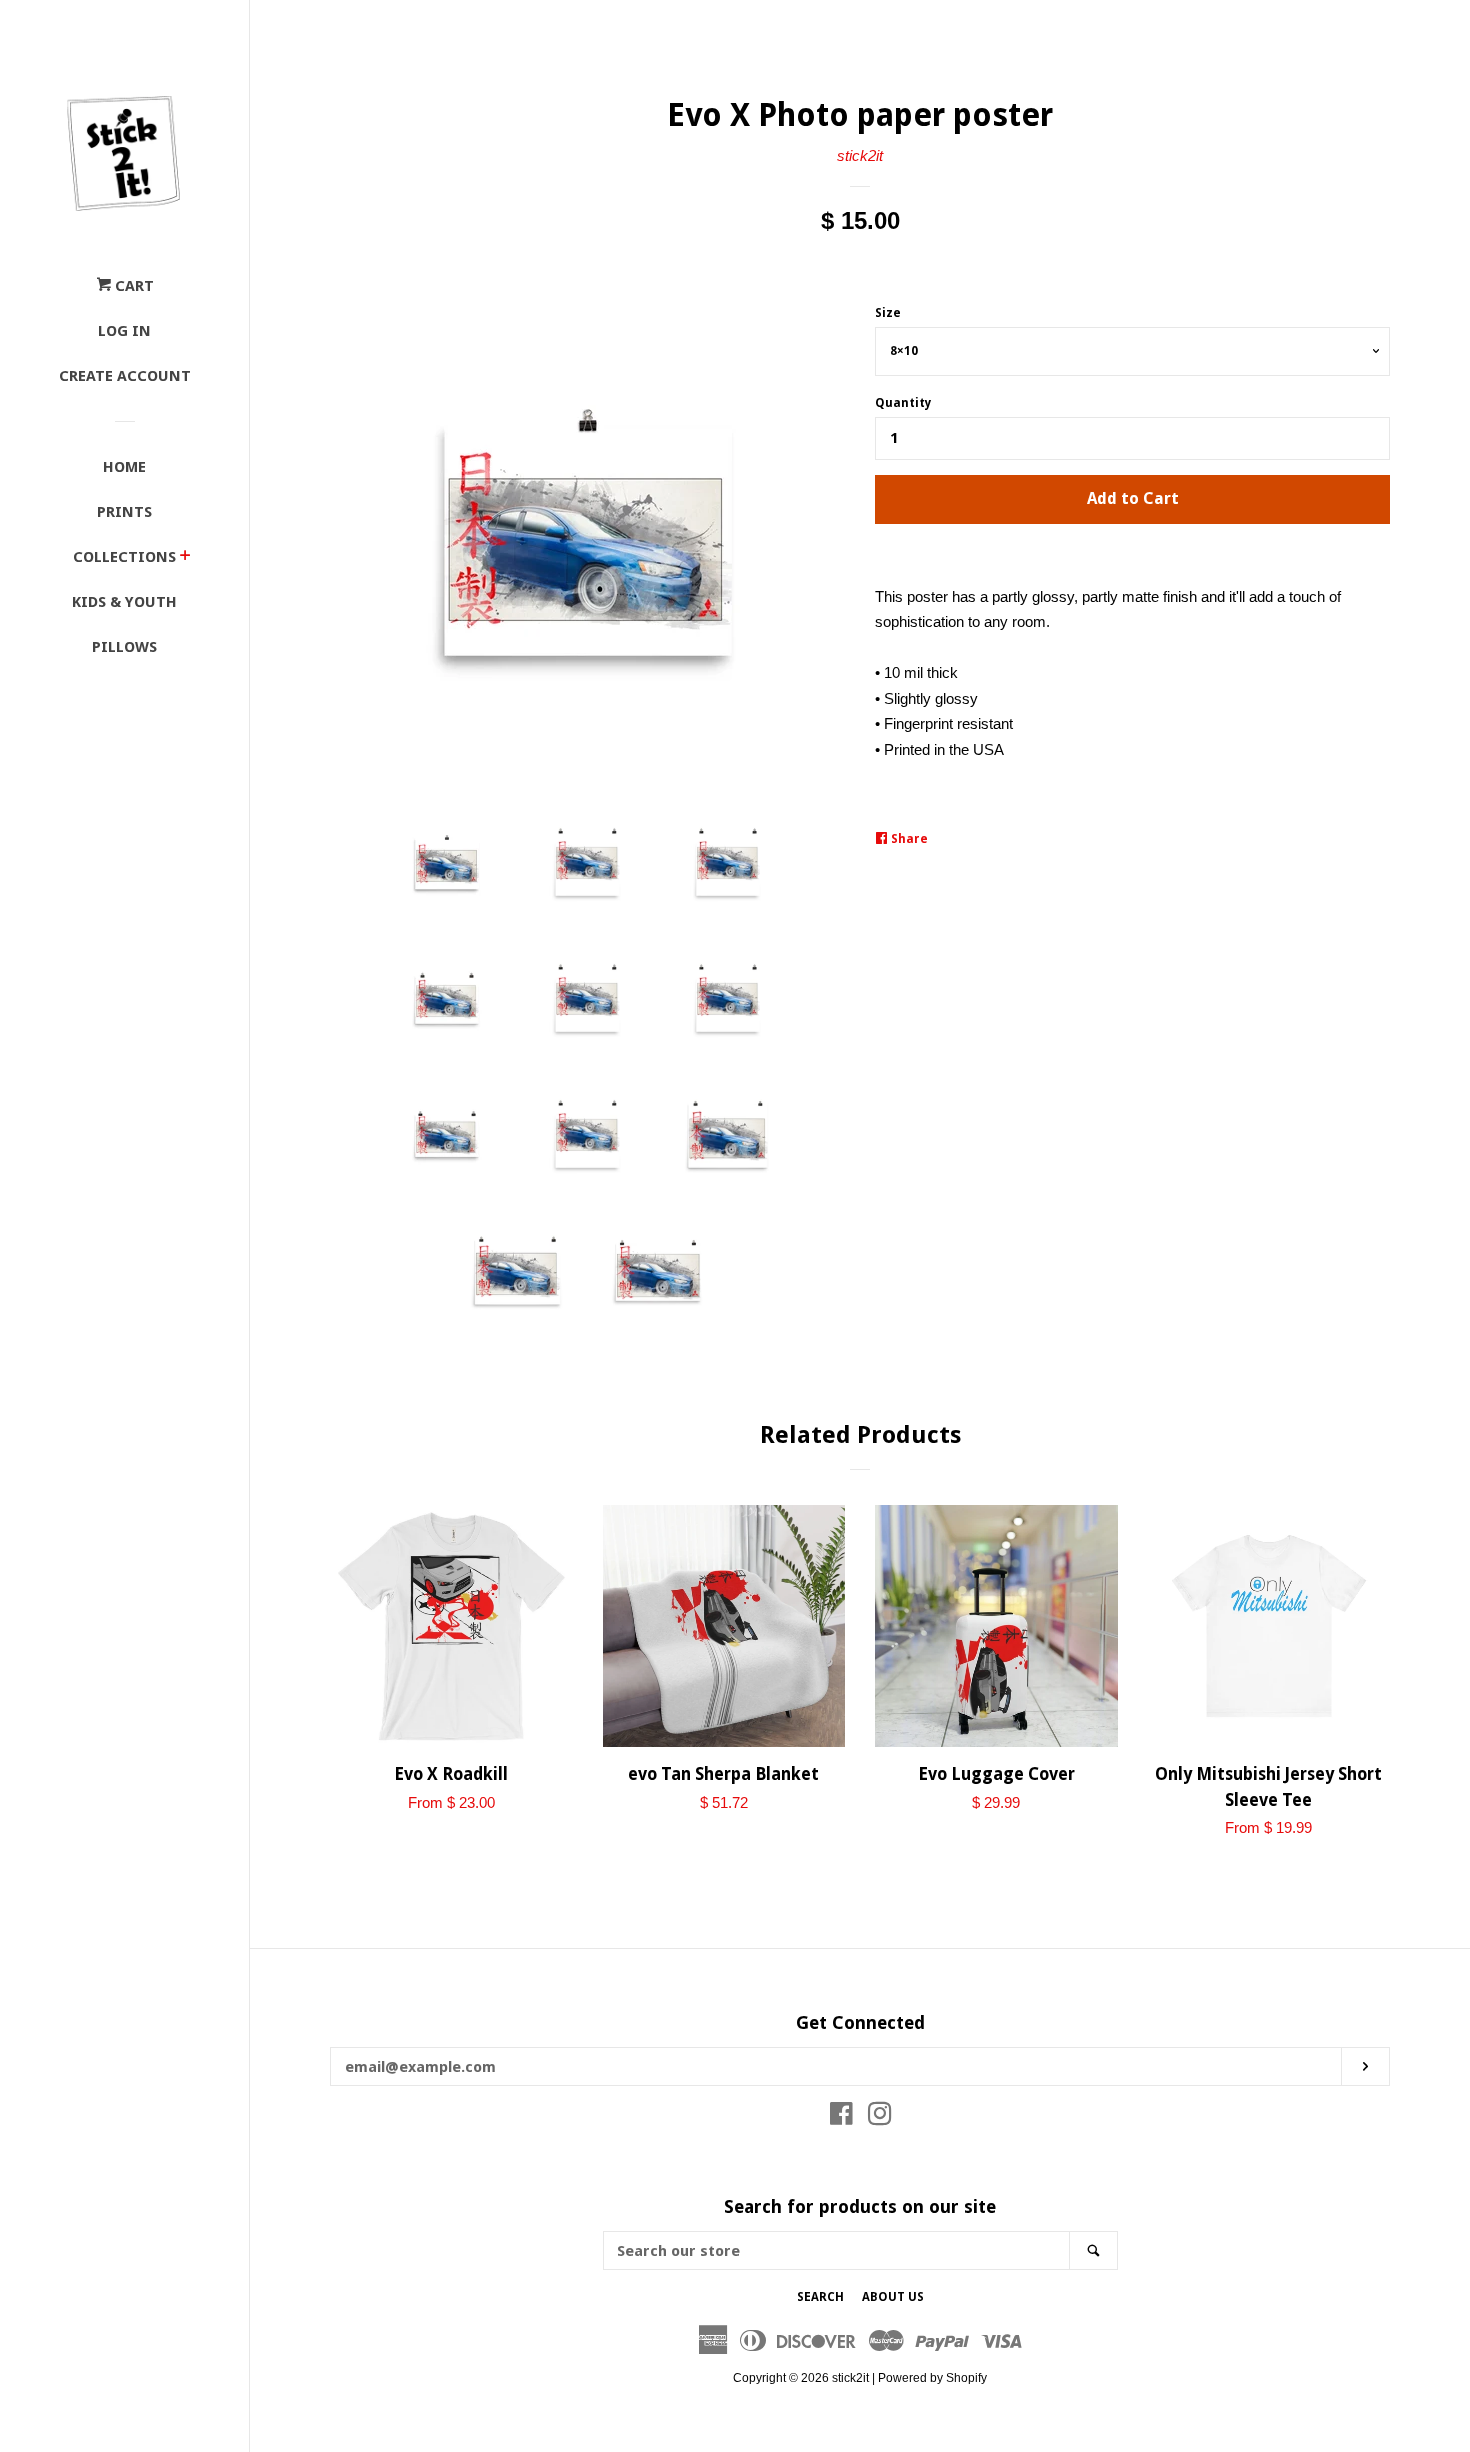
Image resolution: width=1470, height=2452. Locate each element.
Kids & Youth (124, 602)
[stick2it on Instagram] (880, 2117)
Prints (124, 512)
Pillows (124, 647)
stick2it (860, 155)
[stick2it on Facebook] (841, 2117)
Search (820, 2297)
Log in (124, 331)
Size (888, 313)
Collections (124, 557)
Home (124, 467)
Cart (132, 286)
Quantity (903, 403)
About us (893, 2297)
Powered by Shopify (932, 2378)
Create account (125, 376)
